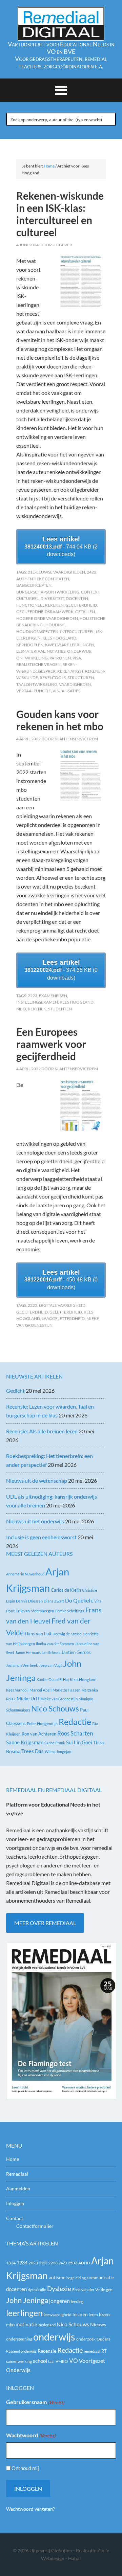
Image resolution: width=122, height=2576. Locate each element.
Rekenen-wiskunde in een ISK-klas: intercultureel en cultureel (60, 214)
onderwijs (79, 651)
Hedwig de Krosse (67, 1634)
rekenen (37, 1009)
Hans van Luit (38, 1634)
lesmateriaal (31, 651)
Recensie (47, 2351)
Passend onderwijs (21, 2351)
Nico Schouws (55, 1709)
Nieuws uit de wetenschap (37, 1481)
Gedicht (15, 1391)
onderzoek (86, 2339)
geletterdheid (66, 1312)
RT (104, 2351)
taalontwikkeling (37, 684)
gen (109, 2290)
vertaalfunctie (34, 691)
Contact (15, 2218)
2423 (91, 572)
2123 (43, 2263)
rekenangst (70, 671)
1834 (11, 2263)
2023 (33, 2263)
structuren (81, 678)
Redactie (75, 1722)
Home (13, 2159)
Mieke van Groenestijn (59, 1699)
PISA (77, 658)
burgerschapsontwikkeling (48, 592)
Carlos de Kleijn (66, 1590)
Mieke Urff (28, 1698)
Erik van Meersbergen (35, 1611)
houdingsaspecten (37, 632)
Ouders (103, 2339)
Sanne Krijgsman (25, 1742)
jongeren (59, 2301)
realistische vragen (38, 664)
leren (93, 2315)
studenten (60, 1009)
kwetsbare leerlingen (70, 645)
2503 (73, 2263)
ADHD (84, 2263)
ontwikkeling (32, 658)
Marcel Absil (40, 1690)
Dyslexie (59, 2289)
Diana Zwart (54, 1601)
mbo (21, 1009)
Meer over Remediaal (45, 1923)
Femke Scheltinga (70, 1611)
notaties (56, 651)
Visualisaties (66, 691)
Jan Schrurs (51, 1652)
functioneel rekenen (40, 605)
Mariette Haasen (66, 1690)
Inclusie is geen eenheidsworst (41, 1537)
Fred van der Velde (89, 2290)
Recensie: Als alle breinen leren (42, 1431)
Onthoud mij (25, 2468)
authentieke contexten (43, 579)
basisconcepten (34, 585)
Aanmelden (18, 2188)
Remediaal (17, 2174)
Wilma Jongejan (58, 1752)
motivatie (26, 2324)
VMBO (62, 2361)
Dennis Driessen (29, 1601)
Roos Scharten (75, 1733)
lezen (104, 2314)
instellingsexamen (37, 1002)
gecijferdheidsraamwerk (45, 612)
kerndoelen (30, 645)
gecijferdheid (81, 605)
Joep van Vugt (50, 1665)
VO (74, 2361)
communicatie (100, 2278)
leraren (80, 2314)
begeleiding (76, 2278)
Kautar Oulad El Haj (53, 1679)
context (90, 592)
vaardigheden (75, 684)
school (40, 2361)
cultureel (27, 598)
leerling (77, 2301)
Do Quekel (78, 1600)
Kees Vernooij (17, 1690)
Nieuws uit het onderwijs (35, 1521)
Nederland (47, 2325)
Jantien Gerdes (76, 1652)
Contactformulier (35, 2226)
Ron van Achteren (39, 1734)
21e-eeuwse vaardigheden (56, 572)
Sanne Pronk (55, 1743)
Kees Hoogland (59, 638)
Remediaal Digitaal (61, 24)
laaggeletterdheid (63, 1318)
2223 (33, 996)
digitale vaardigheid (62, 1305)
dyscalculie (37, 2290)
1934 (22, 2263)
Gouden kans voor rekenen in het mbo (60, 720)
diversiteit (52, 598)
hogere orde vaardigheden (47, 618)
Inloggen (15, 2203)
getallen (85, 612)
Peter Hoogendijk (42, 1723)
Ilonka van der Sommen (55, 1644)
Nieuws (98, 2324)
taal (51, 2361)
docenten (77, 598)
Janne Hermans (28, 1652)
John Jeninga (27, 2300)
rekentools (53, 678)
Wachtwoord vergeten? (30, 2509)
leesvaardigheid (58, 2315)
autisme (57, 2277)
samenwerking (19, 2361)
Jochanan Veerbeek (22, 1665)
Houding (55, 625)
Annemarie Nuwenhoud (25, 1574)
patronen (60, 658)
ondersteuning (19, 2339)
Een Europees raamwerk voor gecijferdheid (51, 1044)
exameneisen (53, 996)
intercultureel (77, 632)
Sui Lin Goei (79, 1742)
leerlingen (24, 2313)
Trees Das (33, 1751)
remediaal (92, 2351)
